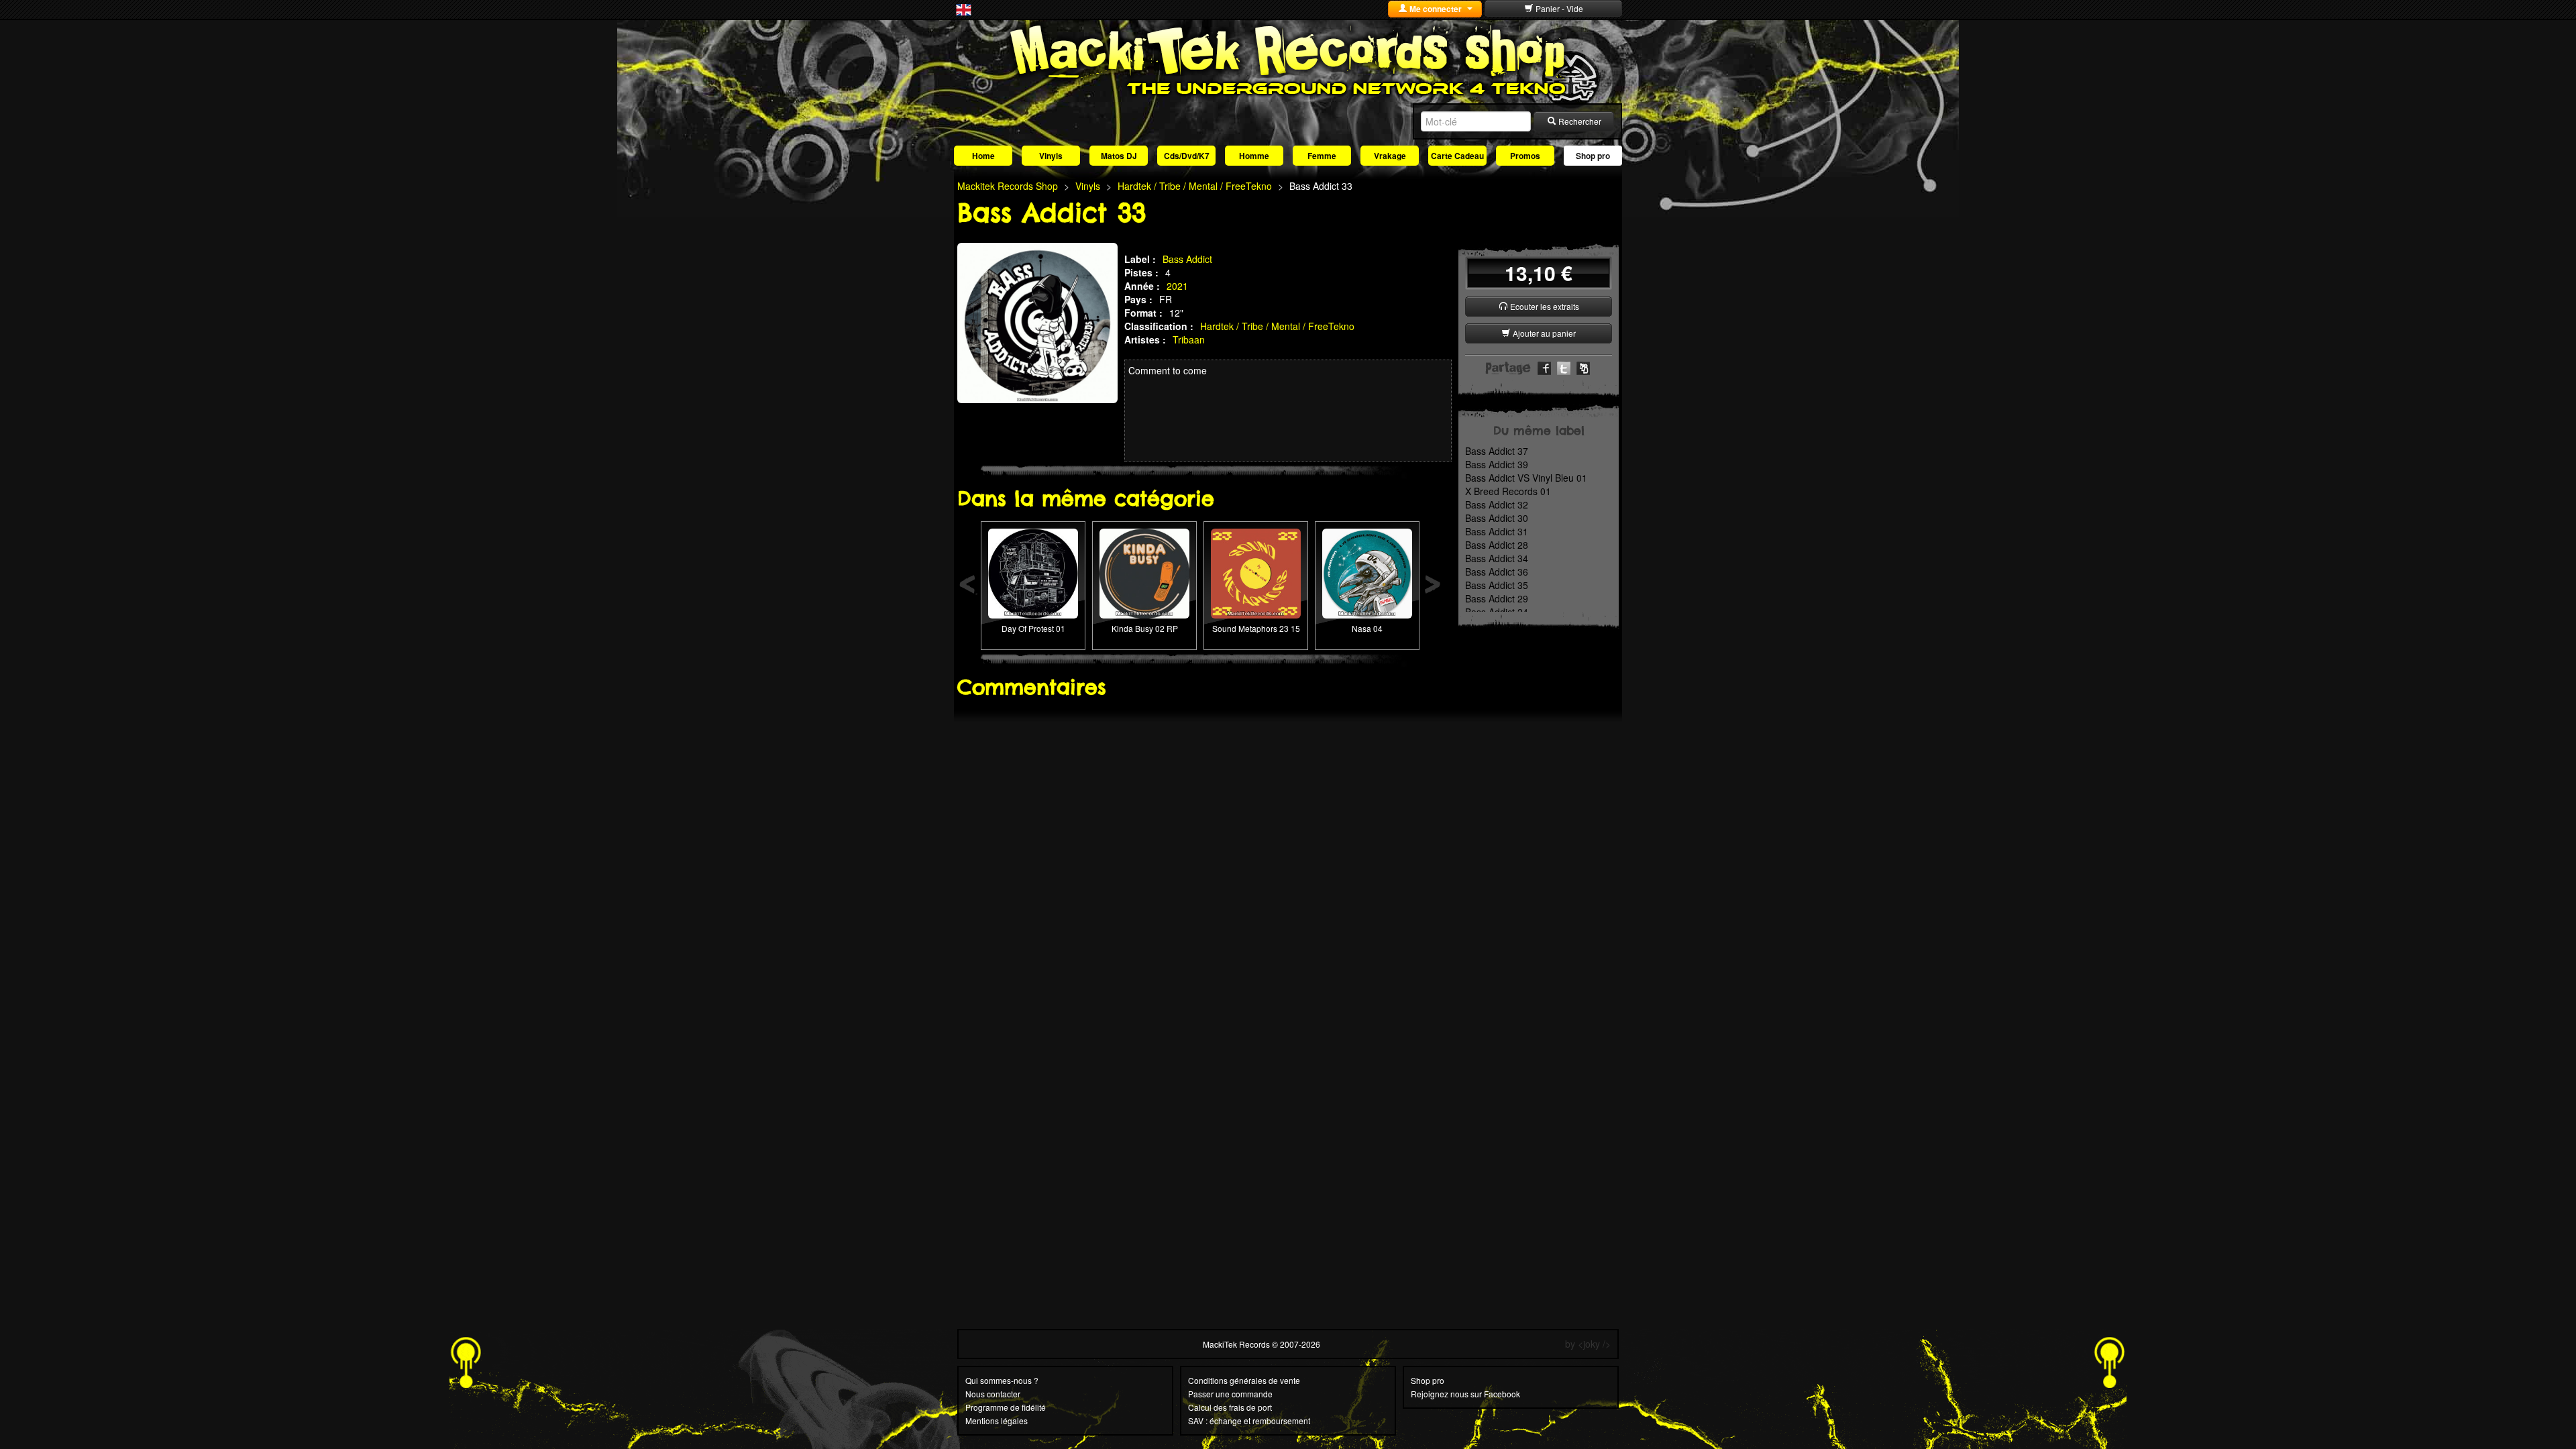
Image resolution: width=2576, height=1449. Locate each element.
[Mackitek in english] (964, 9)
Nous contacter (993, 1394)
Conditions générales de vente (1244, 1380)
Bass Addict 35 (1497, 585)
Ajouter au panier (1543, 333)
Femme (1322, 156)
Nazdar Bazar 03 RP (1256, 552)
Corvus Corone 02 (1144, 552)
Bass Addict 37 (1497, 451)
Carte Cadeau (1457, 156)
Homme (1254, 156)
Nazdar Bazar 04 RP (1367, 552)
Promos (1525, 156)
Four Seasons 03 (1033, 552)
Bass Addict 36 (1497, 572)
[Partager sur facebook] (1544, 367)
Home (983, 156)
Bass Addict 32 (1497, 504)
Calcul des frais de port (1230, 1407)
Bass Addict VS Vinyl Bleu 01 (1526, 478)
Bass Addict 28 (1497, 545)
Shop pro (1593, 156)
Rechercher (1579, 121)
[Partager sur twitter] (1564, 367)
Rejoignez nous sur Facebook (1465, 1394)
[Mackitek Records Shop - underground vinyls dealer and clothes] (1288, 59)
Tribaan (1189, 339)
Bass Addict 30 (1497, 518)
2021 (1177, 286)
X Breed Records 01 (1508, 491)
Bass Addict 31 (1497, 531)
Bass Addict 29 (1497, 598)
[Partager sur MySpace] (1583, 367)
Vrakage (1390, 156)
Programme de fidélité (1006, 1407)
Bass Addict (1187, 259)
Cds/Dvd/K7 (1187, 156)
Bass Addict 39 (1497, 464)
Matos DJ (1119, 156)
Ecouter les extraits (1544, 306)
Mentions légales (997, 1420)
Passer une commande (1230, 1394)
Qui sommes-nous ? (1002, 1380)
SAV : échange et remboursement (1249, 1420)
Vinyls (1051, 156)
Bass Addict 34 (1497, 558)
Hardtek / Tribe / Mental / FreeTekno (1277, 326)
